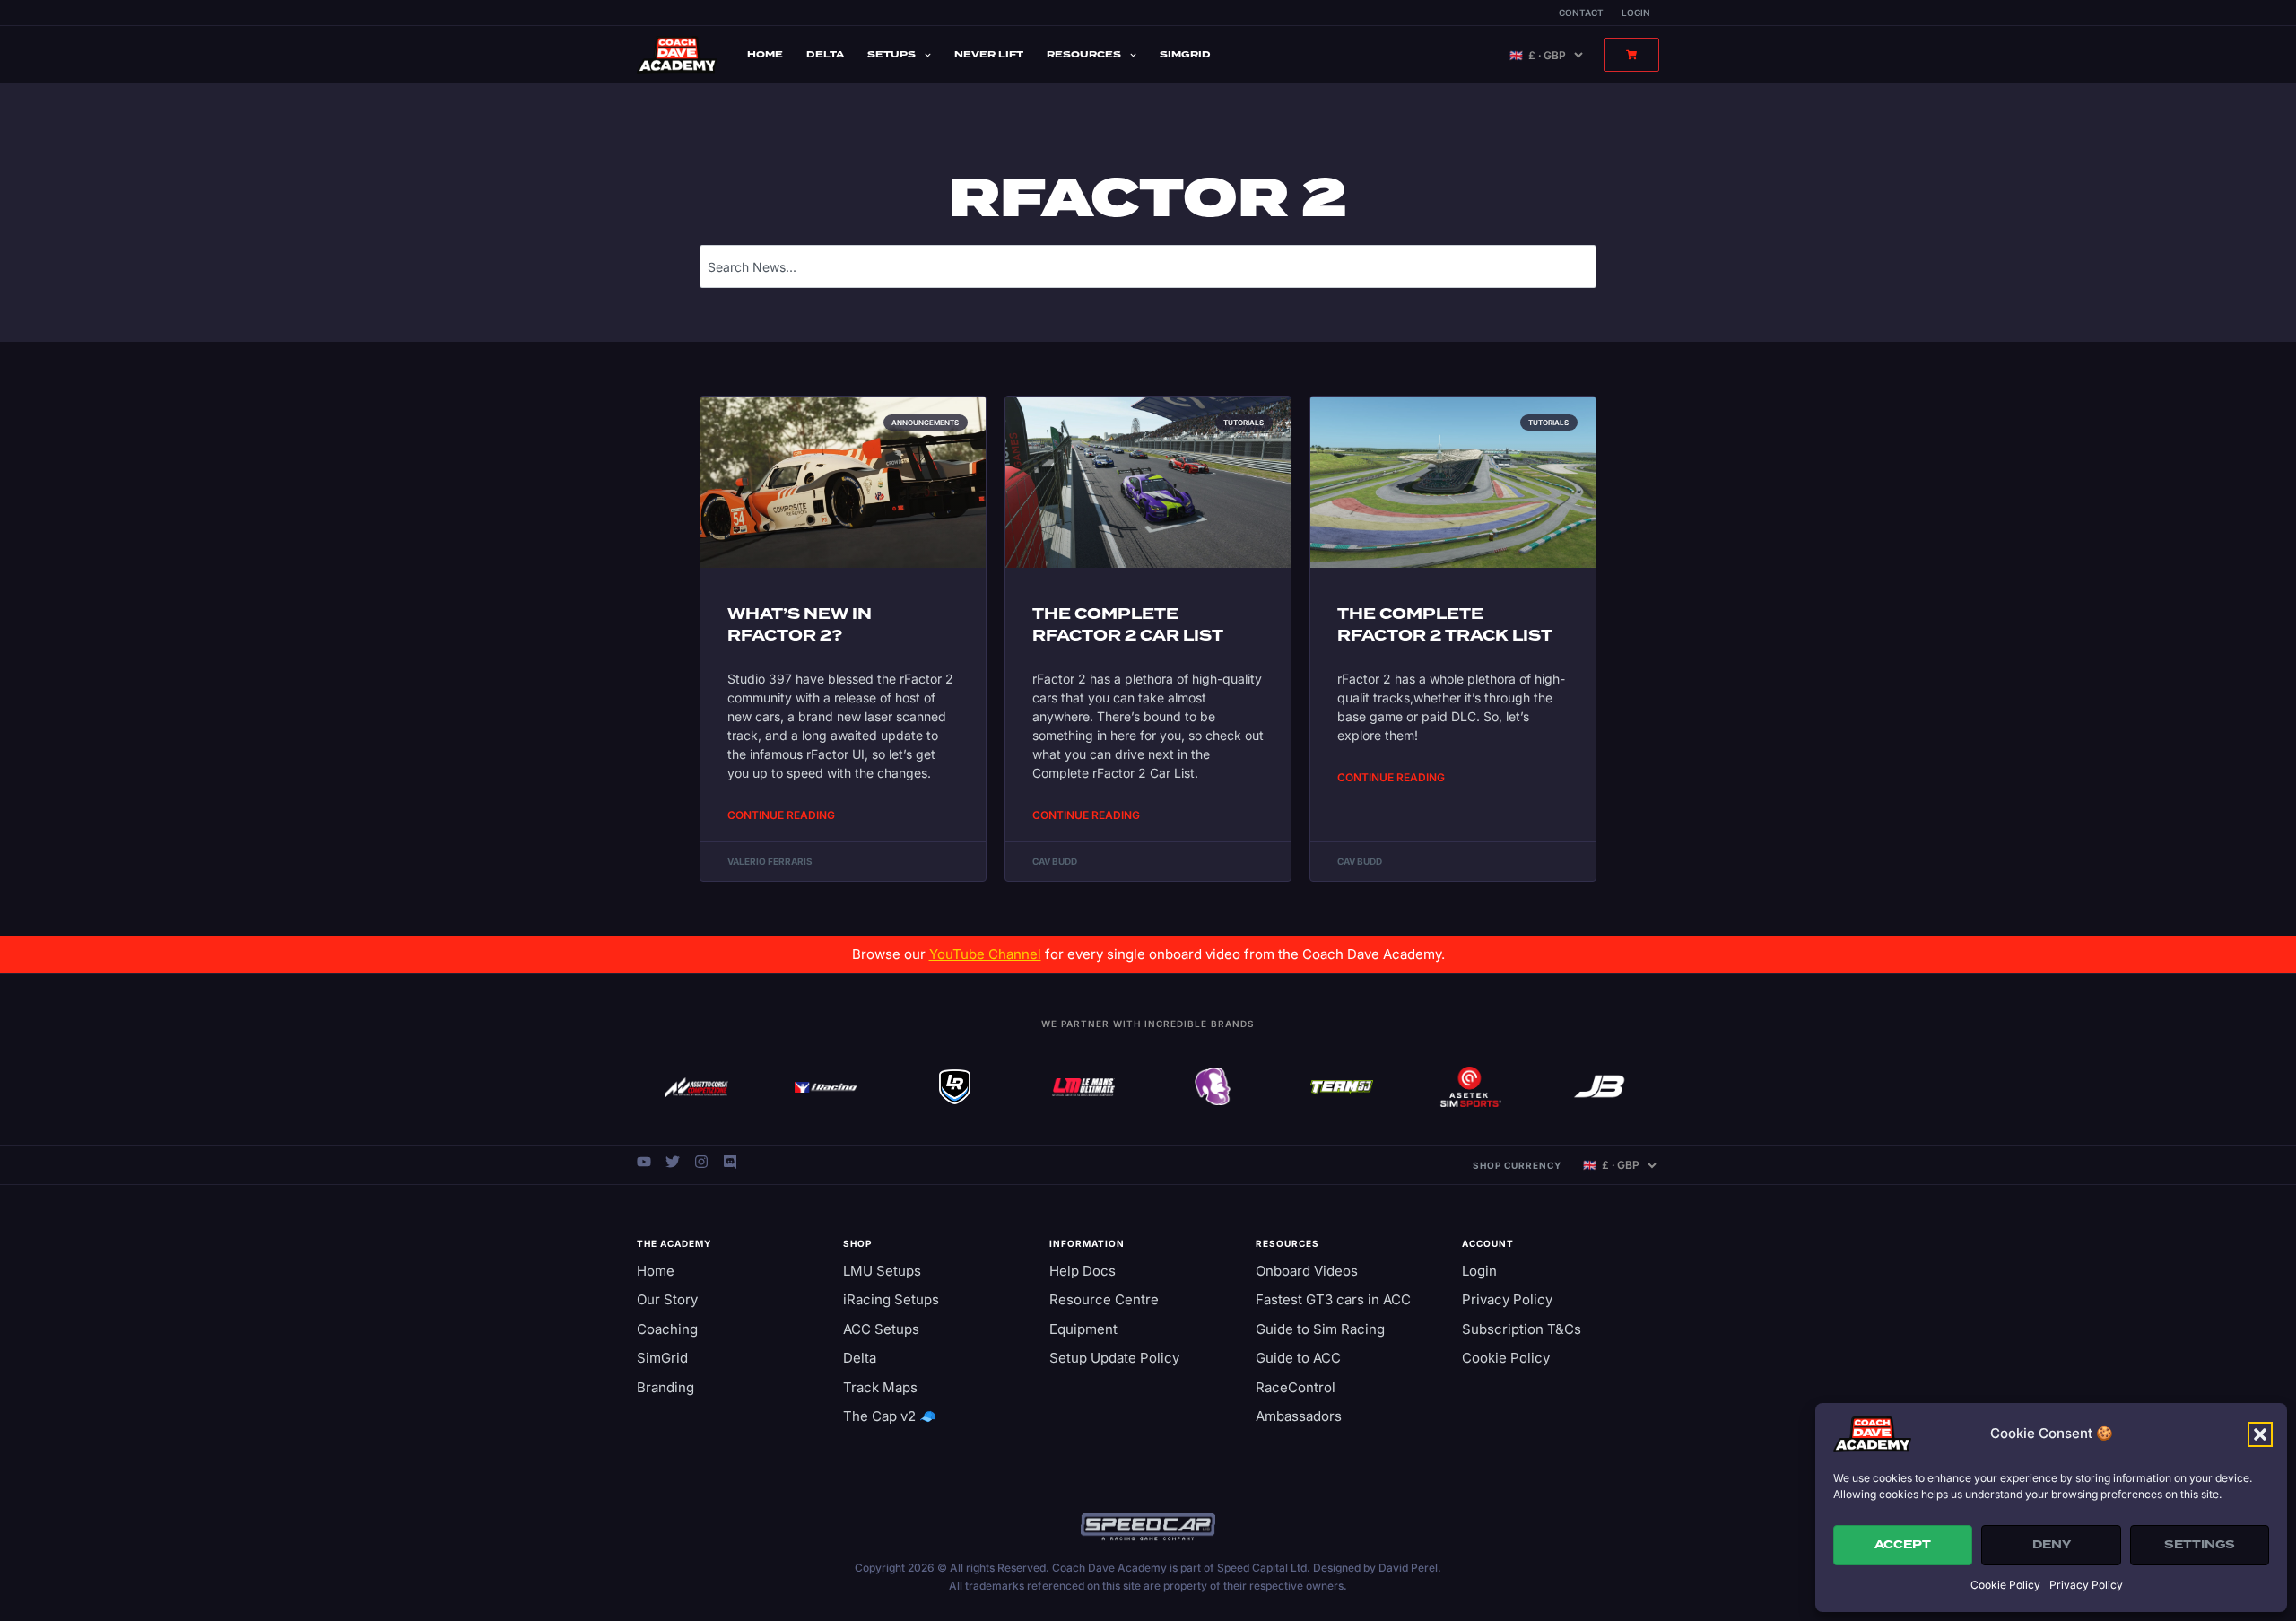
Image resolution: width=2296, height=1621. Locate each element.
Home (765, 54)
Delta (825, 54)
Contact (1581, 13)
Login (1636, 13)
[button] (2260, 1434)
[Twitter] (673, 1162)
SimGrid (1185, 54)
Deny (2052, 1545)
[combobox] (1148, 266)
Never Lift (989, 54)
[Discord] (730, 1162)
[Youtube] (644, 1162)
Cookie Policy (2005, 1585)
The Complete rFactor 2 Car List (1128, 625)
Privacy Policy (2086, 1585)
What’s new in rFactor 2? (800, 625)
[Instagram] (701, 1162)
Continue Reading (781, 815)
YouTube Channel (985, 954)
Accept (1903, 1545)
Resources (1084, 54)
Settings (2200, 1545)
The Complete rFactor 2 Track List (1445, 625)
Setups (891, 54)
